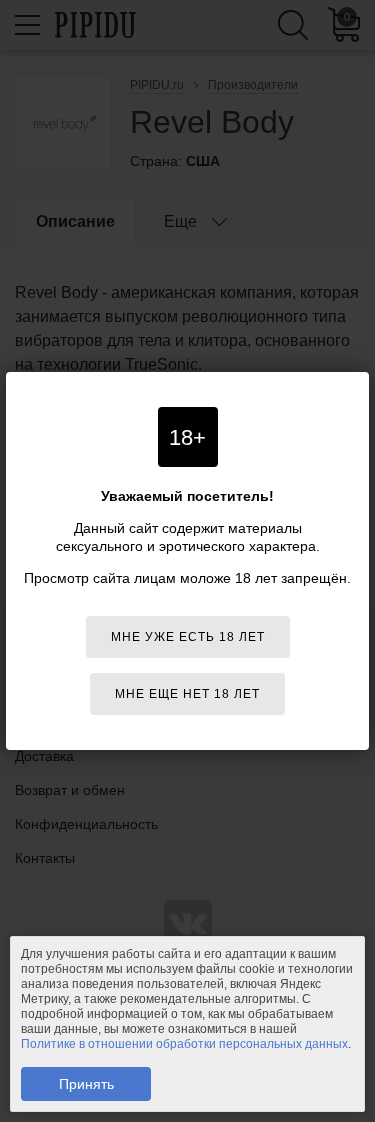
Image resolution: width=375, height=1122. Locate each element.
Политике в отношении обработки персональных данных (184, 1044)
